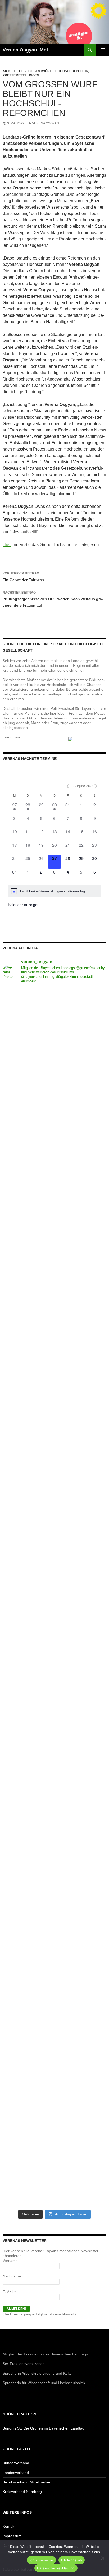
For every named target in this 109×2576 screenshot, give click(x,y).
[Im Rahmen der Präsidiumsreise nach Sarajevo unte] (54, 1933)
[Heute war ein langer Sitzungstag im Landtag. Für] (54, 1689)
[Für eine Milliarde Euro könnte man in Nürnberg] (54, 2176)
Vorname (10, 2261)
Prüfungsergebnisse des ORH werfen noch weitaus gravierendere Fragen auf (53, 599)
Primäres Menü (103, 50)
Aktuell (10, 71)
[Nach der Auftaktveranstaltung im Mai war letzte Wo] (54, 1994)
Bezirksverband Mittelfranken (27, 2482)
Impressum (12, 2536)
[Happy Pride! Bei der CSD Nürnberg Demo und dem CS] (54, 1263)
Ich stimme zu (41, 2560)
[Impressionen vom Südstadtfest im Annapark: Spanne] (54, 1750)
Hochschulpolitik (72, 71)
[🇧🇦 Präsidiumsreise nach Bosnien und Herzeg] (54, 1872)
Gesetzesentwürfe (36, 71)
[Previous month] (68, 786)
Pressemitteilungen (21, 75)
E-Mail (9, 2292)
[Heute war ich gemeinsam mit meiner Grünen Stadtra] (54, 1446)
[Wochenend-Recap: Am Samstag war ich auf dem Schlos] (54, 2055)
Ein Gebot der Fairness (23, 577)
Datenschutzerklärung (56, 2568)
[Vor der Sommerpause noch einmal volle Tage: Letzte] (54, 1324)
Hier (7, 545)
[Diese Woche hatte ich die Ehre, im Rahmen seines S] (54, 1385)
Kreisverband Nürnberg (22, 2492)
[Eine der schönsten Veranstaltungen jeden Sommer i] (54, 1567)
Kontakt (9, 2526)
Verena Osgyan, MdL (26, 50)
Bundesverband (16, 2463)
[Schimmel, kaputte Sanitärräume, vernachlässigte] (54, 1628)
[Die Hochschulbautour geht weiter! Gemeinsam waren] (54, 1080)
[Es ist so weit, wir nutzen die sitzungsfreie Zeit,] (54, 1202)
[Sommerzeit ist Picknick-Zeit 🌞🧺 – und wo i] (54, 1141)
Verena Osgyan (46, 123)
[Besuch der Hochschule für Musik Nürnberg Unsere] (54, 1019)
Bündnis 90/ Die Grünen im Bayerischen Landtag (44, 2428)
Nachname (12, 2276)
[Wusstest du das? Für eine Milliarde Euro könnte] (54, 2115)
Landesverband (16, 2473)
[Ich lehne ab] (102, 2558)
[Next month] (96, 786)
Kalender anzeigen (24, 905)
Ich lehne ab (72, 2560)
